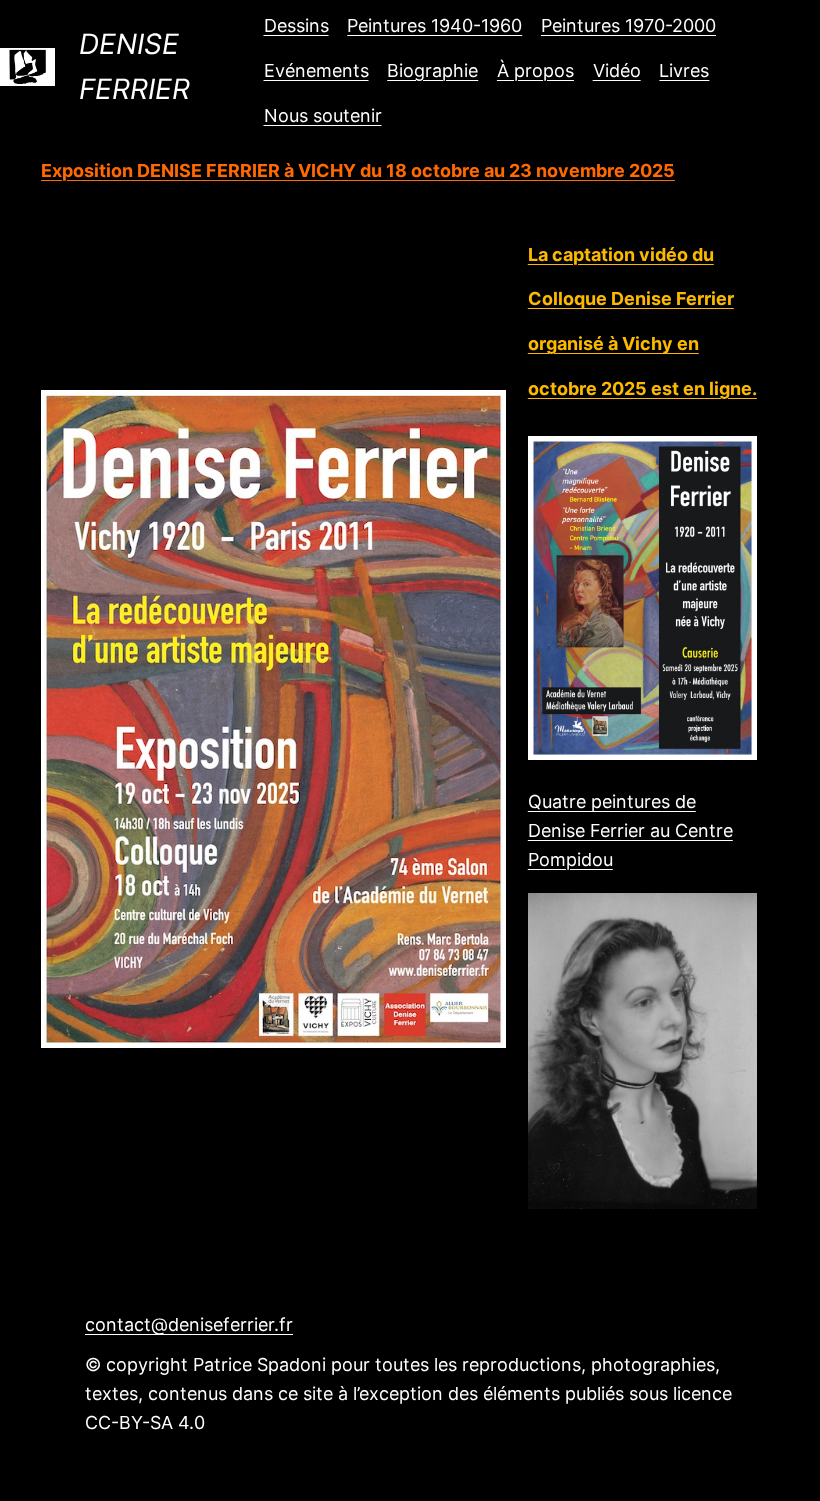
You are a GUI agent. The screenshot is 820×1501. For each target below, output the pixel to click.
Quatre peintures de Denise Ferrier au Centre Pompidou (630, 830)
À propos (535, 70)
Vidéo (617, 70)
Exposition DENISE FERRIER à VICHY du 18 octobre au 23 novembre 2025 (358, 170)
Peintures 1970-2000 (628, 25)
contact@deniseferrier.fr (189, 1324)
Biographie (432, 70)
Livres (684, 70)
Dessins (296, 25)
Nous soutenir (323, 115)
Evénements (316, 70)
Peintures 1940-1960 (434, 25)
